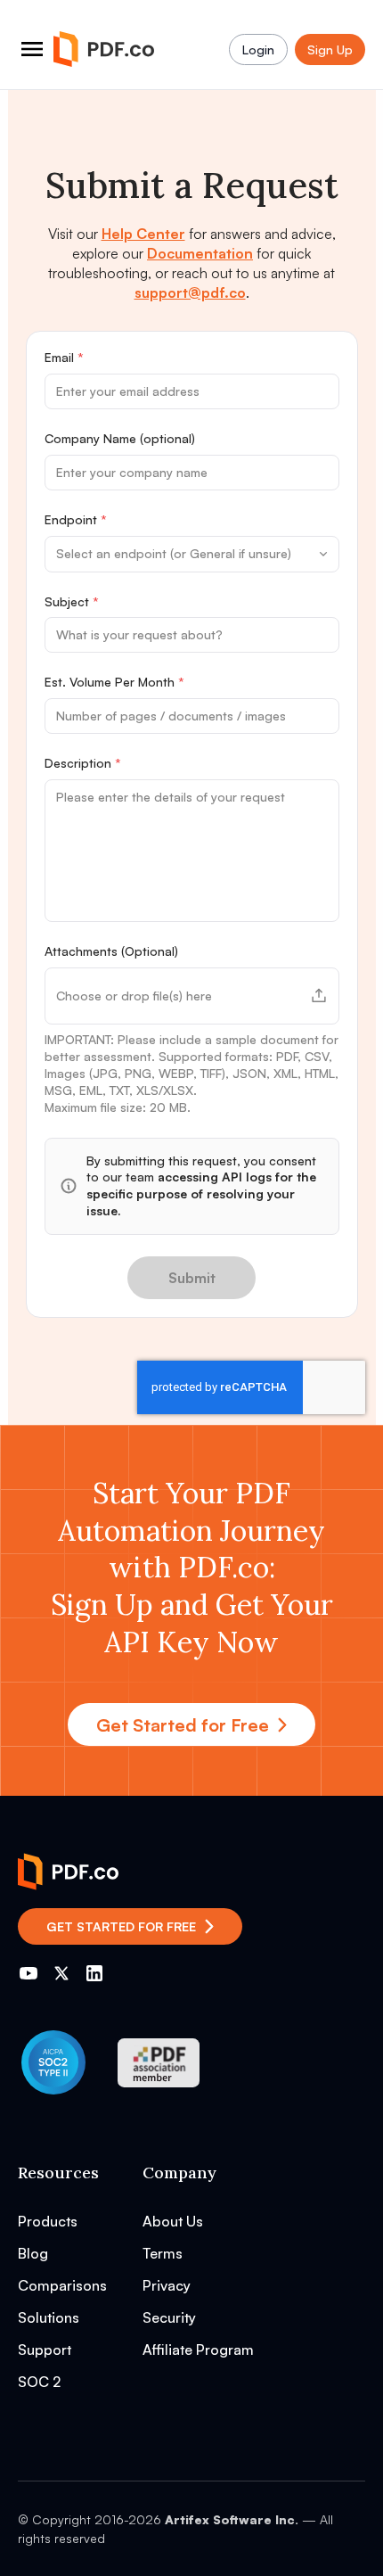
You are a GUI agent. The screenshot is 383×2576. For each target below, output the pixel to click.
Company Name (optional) (120, 438)
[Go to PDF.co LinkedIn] (94, 1973)
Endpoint (76, 519)
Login (258, 49)
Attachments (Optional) (111, 951)
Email (64, 357)
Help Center (143, 234)
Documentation (200, 253)
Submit (192, 1278)
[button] (192, 996)
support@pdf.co (190, 292)
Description (83, 763)
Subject (72, 601)
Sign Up (330, 49)
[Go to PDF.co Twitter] (61, 1973)
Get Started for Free (183, 1725)
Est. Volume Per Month (114, 682)
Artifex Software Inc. (232, 2519)
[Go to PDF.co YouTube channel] (29, 1973)
